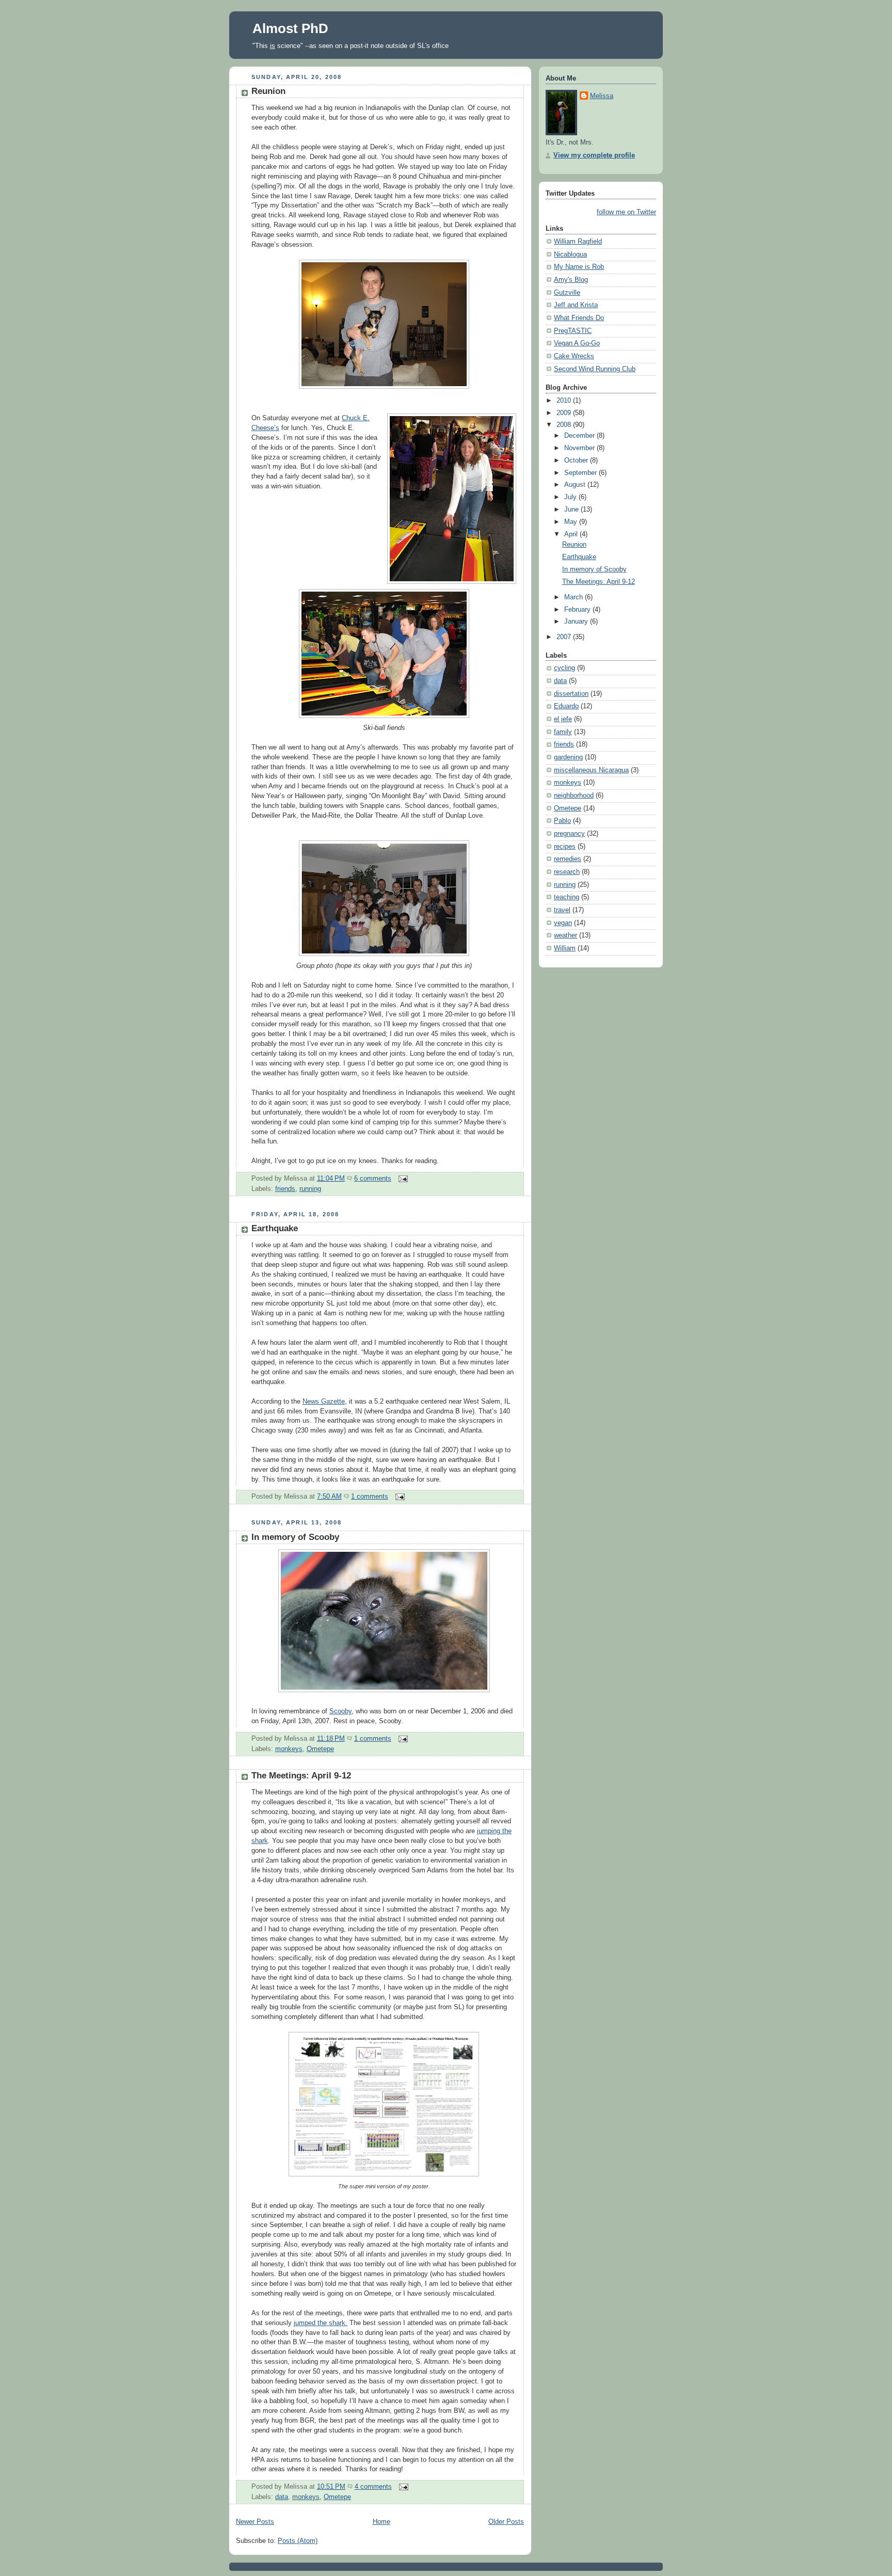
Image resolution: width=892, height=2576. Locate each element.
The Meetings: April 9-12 (301, 1776)
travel (562, 910)
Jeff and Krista (576, 305)
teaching (567, 897)
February (578, 610)
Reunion (268, 91)
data (282, 2497)
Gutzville (567, 293)
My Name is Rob (579, 267)
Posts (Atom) (298, 2541)
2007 (565, 637)
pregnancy (569, 834)
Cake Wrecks (574, 356)
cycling (564, 668)
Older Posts (506, 2522)
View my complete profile (594, 155)
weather (566, 935)
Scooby (340, 1711)
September (582, 473)
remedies (568, 859)
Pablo (562, 821)
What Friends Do (579, 318)
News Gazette (324, 1402)
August (576, 485)
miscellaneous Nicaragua (591, 770)
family (563, 732)
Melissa (602, 96)
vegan (563, 923)
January (577, 622)
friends (285, 1189)
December (580, 436)
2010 (565, 401)
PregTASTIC (573, 331)
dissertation (571, 694)
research (567, 872)
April (572, 534)
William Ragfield (578, 242)
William (565, 948)
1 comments (370, 1497)
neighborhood (574, 796)
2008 (565, 425)
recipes (565, 847)
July (571, 497)
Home (381, 2522)
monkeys (289, 1749)
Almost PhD (290, 28)
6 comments (373, 1179)
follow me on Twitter (626, 212)
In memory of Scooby (295, 1537)
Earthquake (275, 1228)
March (575, 597)
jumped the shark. (321, 2323)
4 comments (373, 2487)
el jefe (563, 719)
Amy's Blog (571, 280)
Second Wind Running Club (595, 369)
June (572, 510)
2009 (565, 413)
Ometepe (320, 1749)
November (580, 448)
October (577, 460)
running (310, 1189)
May (572, 522)
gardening (568, 757)
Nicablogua (570, 255)
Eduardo (566, 706)
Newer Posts (255, 2522)
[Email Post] (402, 1179)
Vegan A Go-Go (577, 343)
